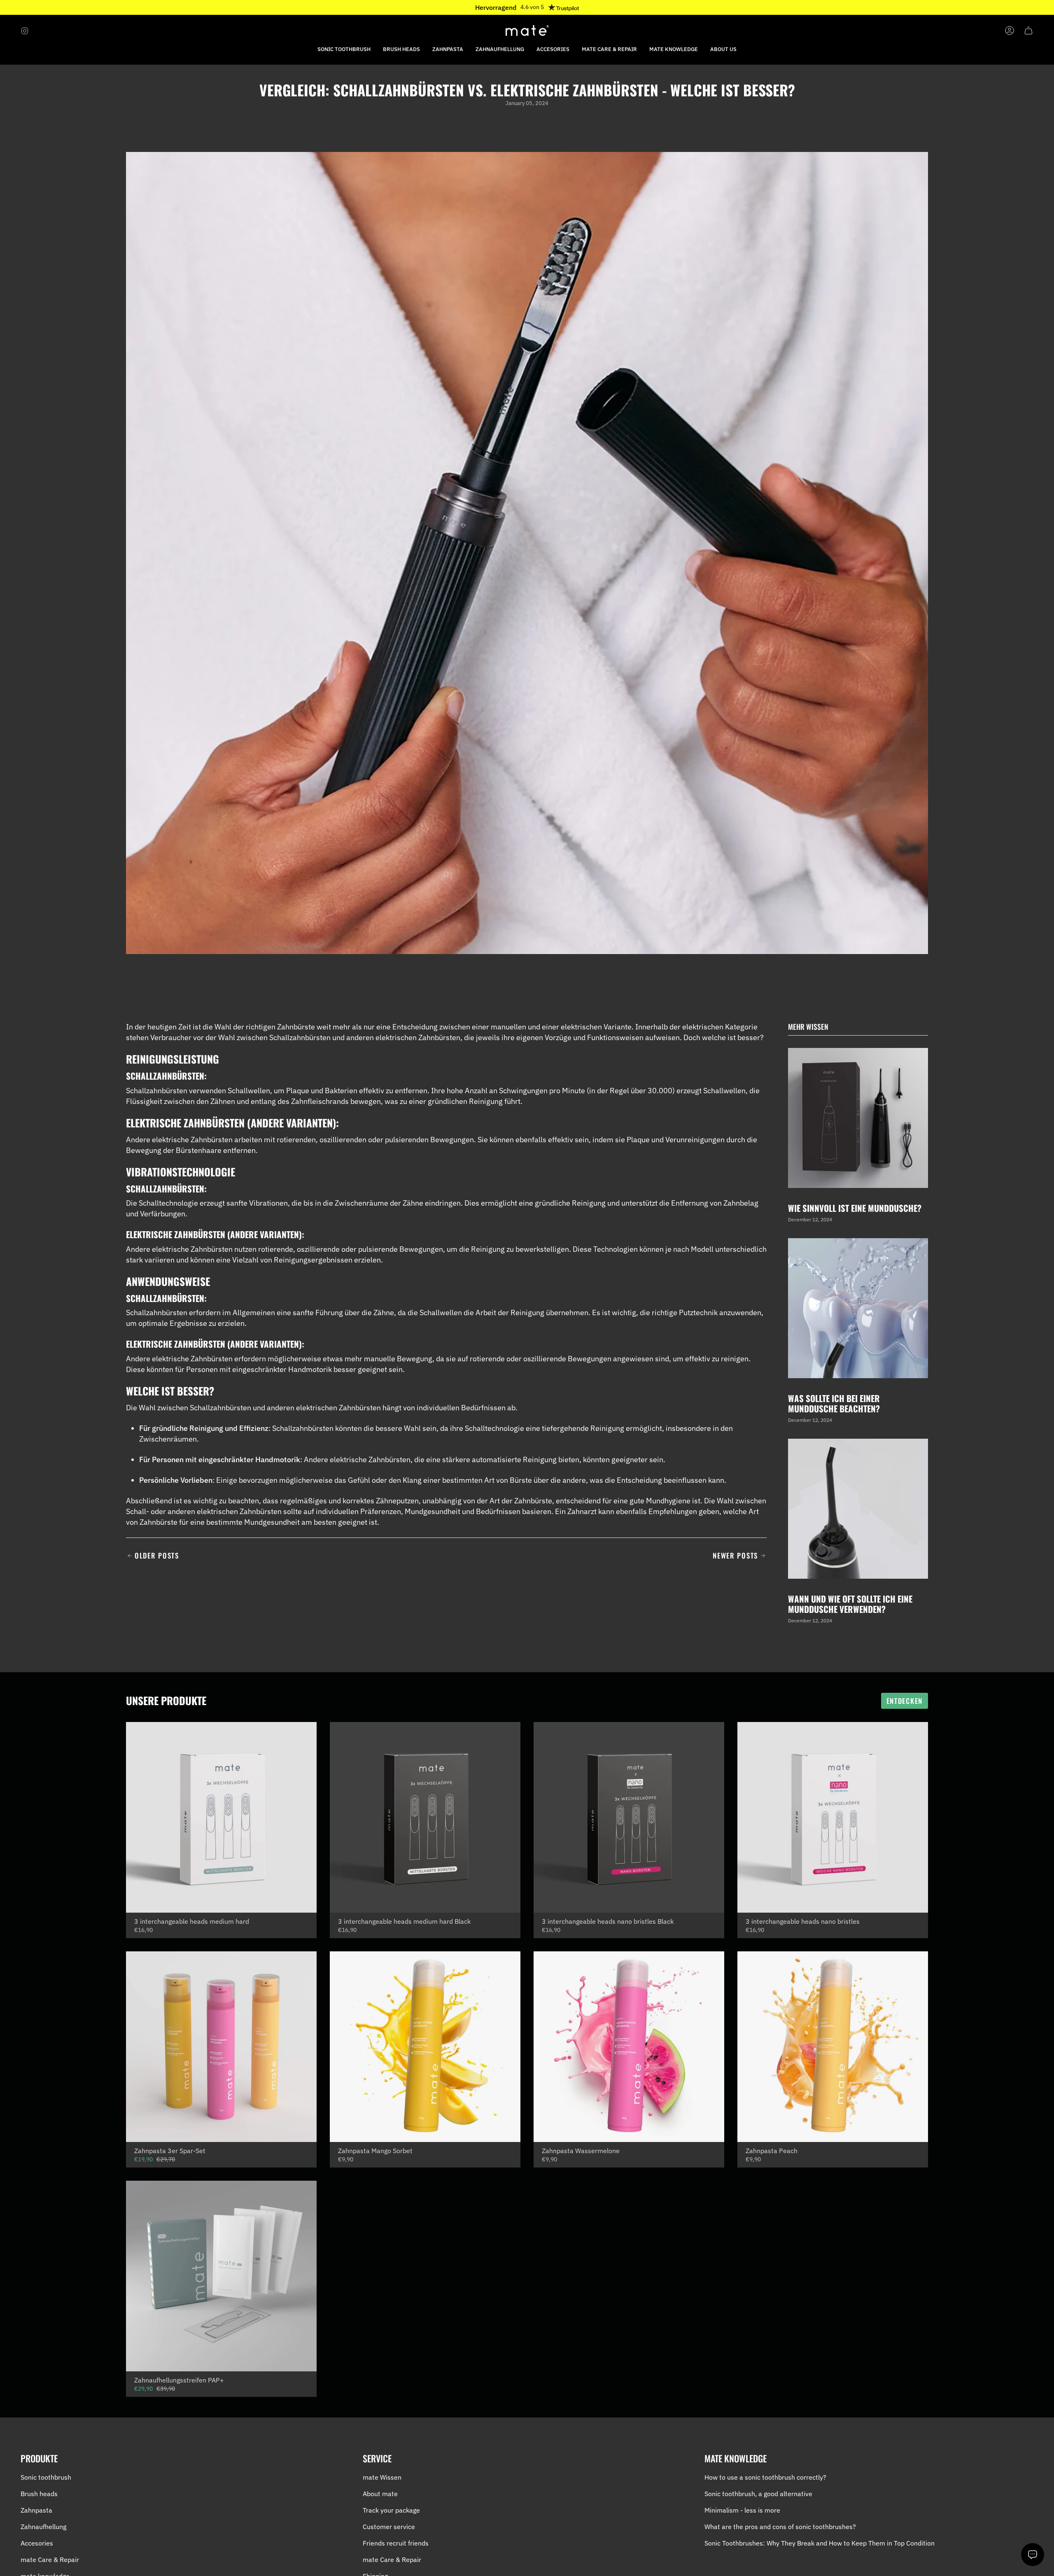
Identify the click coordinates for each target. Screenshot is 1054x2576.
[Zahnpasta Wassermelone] (629, 2047)
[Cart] (1028, 30)
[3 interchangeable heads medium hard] (221, 1817)
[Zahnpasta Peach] (833, 2047)
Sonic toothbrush (46, 2477)
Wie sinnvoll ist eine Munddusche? (855, 1208)
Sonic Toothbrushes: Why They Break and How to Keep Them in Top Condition (820, 2543)
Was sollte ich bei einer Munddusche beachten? (834, 1403)
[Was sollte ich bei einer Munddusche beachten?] (858, 1308)
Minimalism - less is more (742, 2510)
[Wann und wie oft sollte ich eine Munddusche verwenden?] (858, 1509)
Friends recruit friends (396, 2543)
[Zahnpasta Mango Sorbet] (425, 2047)
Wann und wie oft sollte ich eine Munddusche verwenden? (850, 1604)
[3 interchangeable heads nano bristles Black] (629, 1817)
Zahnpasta (36, 2510)
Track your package (391, 2510)
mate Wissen (382, 2477)
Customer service (389, 2527)
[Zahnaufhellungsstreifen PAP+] (221, 2276)
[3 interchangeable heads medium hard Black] (425, 1817)
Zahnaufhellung (43, 2527)
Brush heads (39, 2494)
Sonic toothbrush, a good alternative (758, 2494)
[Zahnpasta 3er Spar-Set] (221, 2047)
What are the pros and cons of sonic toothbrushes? (780, 2527)
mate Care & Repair (50, 2560)
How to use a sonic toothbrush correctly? (765, 2477)
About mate (380, 2494)
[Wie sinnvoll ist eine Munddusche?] (858, 1118)
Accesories (37, 2543)
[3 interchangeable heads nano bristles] (833, 1817)
